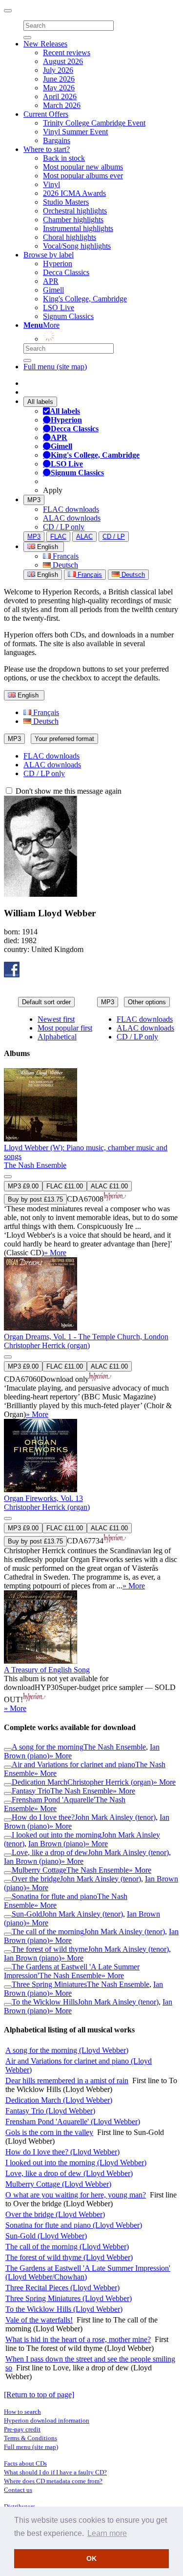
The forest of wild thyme (50, 1949)
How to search (22, 2412)
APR (51, 281)
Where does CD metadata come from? (53, 2481)
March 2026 (62, 105)
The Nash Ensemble (35, 1165)
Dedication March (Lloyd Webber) (59, 2100)
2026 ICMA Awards (74, 193)
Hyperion (58, 264)
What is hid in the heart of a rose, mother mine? (78, 2339)
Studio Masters (66, 202)
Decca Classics (66, 272)
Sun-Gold (27, 1914)
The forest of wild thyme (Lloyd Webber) (69, 2257)
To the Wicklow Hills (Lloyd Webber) (64, 2309)
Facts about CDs (25, 2463)
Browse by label (49, 255)
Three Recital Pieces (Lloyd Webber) (62, 2288)
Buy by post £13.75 (35, 1199)
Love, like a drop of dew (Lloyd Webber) (69, 2173)
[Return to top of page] (39, 2395)
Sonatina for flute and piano (54, 1896)
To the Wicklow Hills (45, 2002)
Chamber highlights (73, 220)
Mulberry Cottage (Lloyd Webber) (58, 2184)
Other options (147, 1002)
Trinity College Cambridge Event (94, 123)
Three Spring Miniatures (49, 1984)
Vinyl (51, 184)
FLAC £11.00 (65, 1186)
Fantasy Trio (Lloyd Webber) (50, 2111)
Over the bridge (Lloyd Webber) (55, 2214)
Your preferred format (64, 739)
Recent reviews (67, 53)
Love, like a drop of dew (50, 1852)
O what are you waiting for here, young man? (76, 2195)
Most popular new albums (83, 167)
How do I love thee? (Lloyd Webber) (62, 2152)
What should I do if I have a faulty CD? (55, 2472)
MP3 (34, 500)
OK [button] (91, 2558)
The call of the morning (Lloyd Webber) (67, 2247)
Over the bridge (36, 1879)
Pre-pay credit (22, 2429)
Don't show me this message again (68, 791)
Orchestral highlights (75, 211)
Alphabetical (57, 1037)
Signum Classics (68, 316)
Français (65, 556)
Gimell (53, 290)
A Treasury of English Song (47, 1670)
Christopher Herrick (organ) (47, 1345)
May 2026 (59, 88)
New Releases (45, 44)
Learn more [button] (107, 2533)
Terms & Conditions (30, 2438)
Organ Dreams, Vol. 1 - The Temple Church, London (86, 1337)
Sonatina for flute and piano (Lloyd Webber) (74, 2225)
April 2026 (60, 96)
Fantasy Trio (31, 1791)
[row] (91, 1163)
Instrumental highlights (78, 228)
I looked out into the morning (57, 1835)
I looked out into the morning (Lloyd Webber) (76, 2163)
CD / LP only (64, 527)
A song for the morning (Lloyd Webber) (67, 2050)
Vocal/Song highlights (77, 246)
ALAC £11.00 (109, 1186)
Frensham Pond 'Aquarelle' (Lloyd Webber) (73, 2122)
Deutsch (64, 565)
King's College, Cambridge (85, 299)
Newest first (56, 1019)
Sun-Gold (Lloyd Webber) (46, 2236)
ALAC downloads (72, 518)
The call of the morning (48, 1932)
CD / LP (114, 537)
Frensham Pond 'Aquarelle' (53, 1800)
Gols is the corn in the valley (49, 2132)
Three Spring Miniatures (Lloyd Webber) (69, 2298)
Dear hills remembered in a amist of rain (67, 2080)
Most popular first (65, 1028)
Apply (53, 490)
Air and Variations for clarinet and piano (73, 1764)
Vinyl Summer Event (75, 132)
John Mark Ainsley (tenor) (115, 1817)
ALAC (84, 537)
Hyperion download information (47, 2420)
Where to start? (47, 149)
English (47, 575)
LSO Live (59, 307)
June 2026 (59, 79)
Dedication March (40, 1782)
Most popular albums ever (83, 176)
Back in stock (64, 158)
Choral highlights (70, 237)
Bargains (57, 140)
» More (55, 1253)
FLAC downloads (71, 509)
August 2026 (63, 61)
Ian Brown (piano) (57, 1844)
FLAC (58, 537)
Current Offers (46, 114)
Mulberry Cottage (39, 1870)
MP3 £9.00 (23, 1186)
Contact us (18, 2490)
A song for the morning (48, 1747)
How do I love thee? (43, 1817)
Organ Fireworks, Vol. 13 (43, 1498)
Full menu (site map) (55, 367)
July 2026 (58, 70)
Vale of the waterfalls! (39, 2320)
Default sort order (46, 1002)
